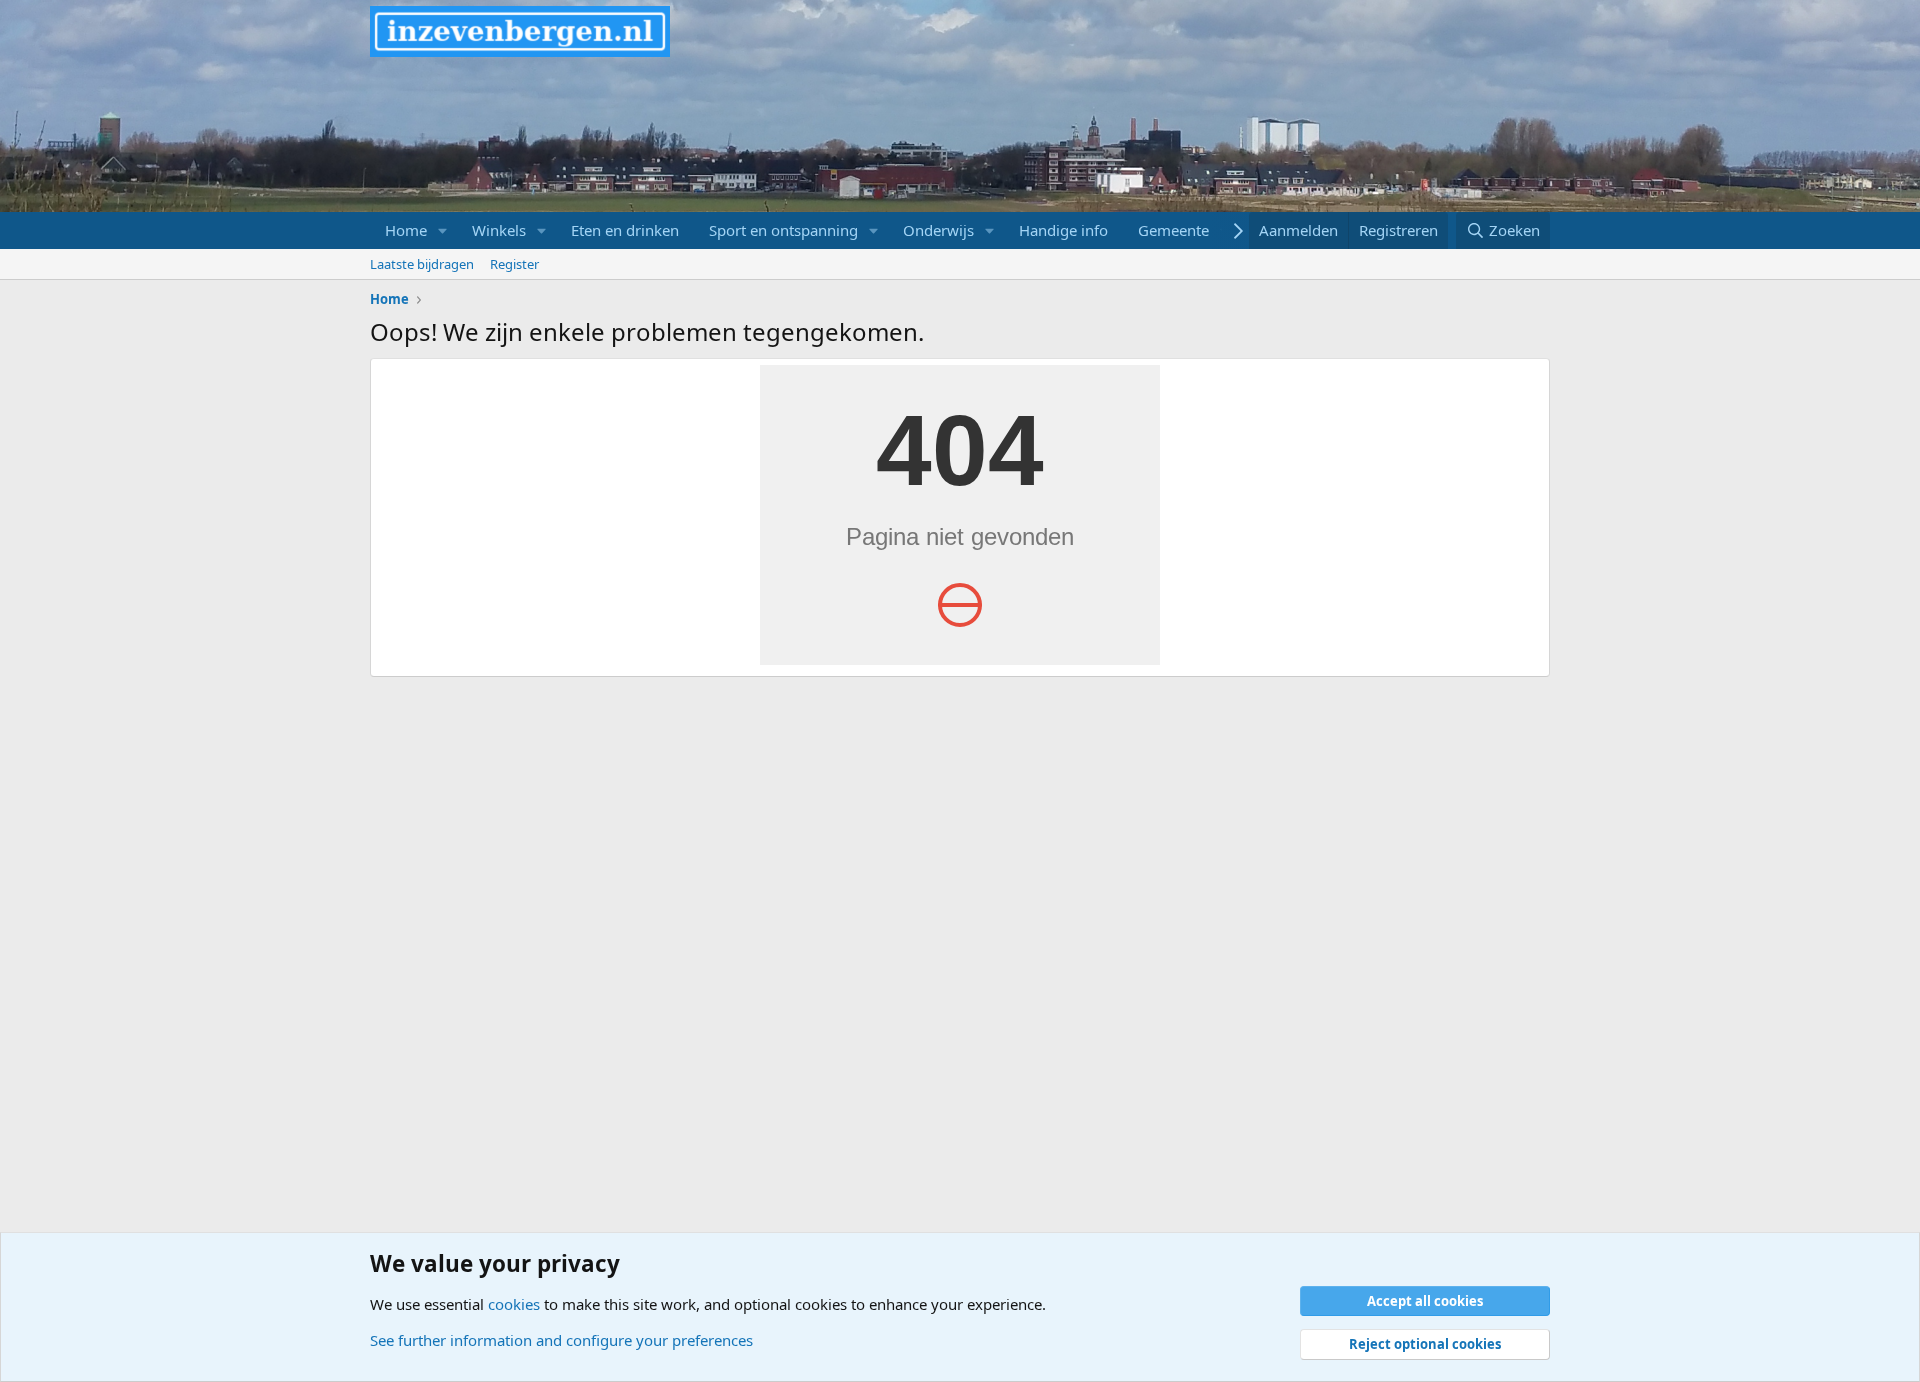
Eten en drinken (625, 230)
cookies (514, 1304)
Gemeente (1173, 230)
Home (406, 230)
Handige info (1063, 230)
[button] (443, 230)
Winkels (499, 230)
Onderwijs (938, 230)
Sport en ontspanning (783, 230)
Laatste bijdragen (422, 264)
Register (514, 264)
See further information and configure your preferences (561, 1340)
